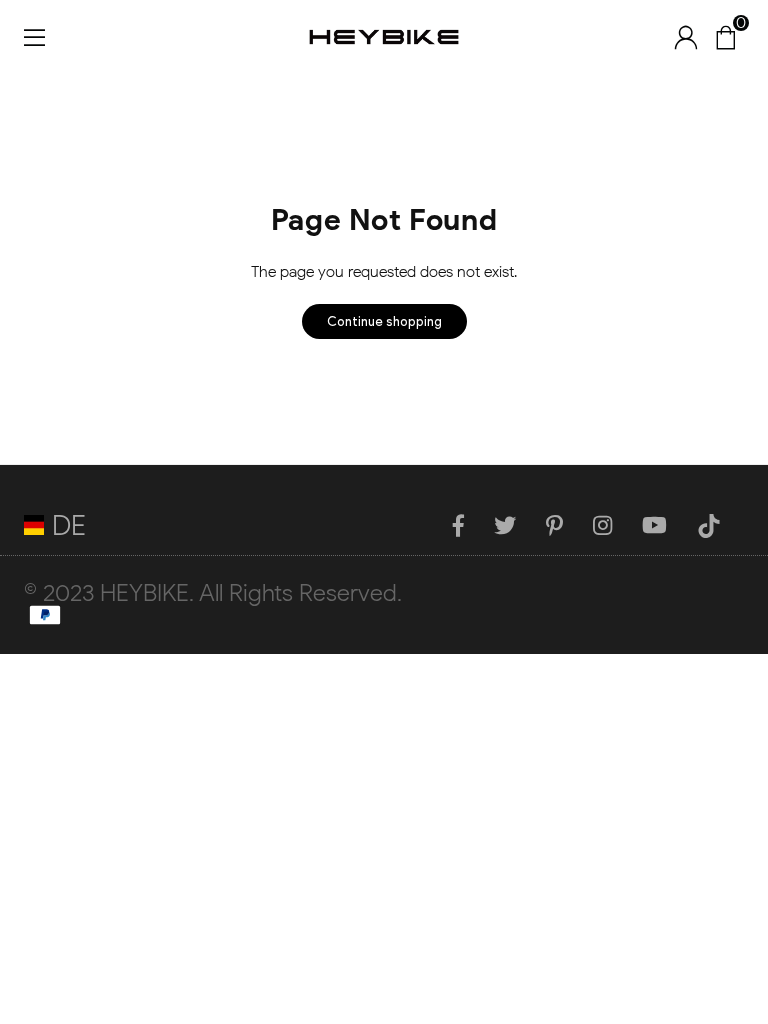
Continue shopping (384, 321)
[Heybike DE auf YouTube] (662, 525)
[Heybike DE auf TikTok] (717, 525)
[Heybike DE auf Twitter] (513, 525)
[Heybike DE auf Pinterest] (562, 525)
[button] (725, 37)
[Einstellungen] (686, 37)
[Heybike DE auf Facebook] (466, 525)
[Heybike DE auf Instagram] (610, 525)
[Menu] (34, 36)
